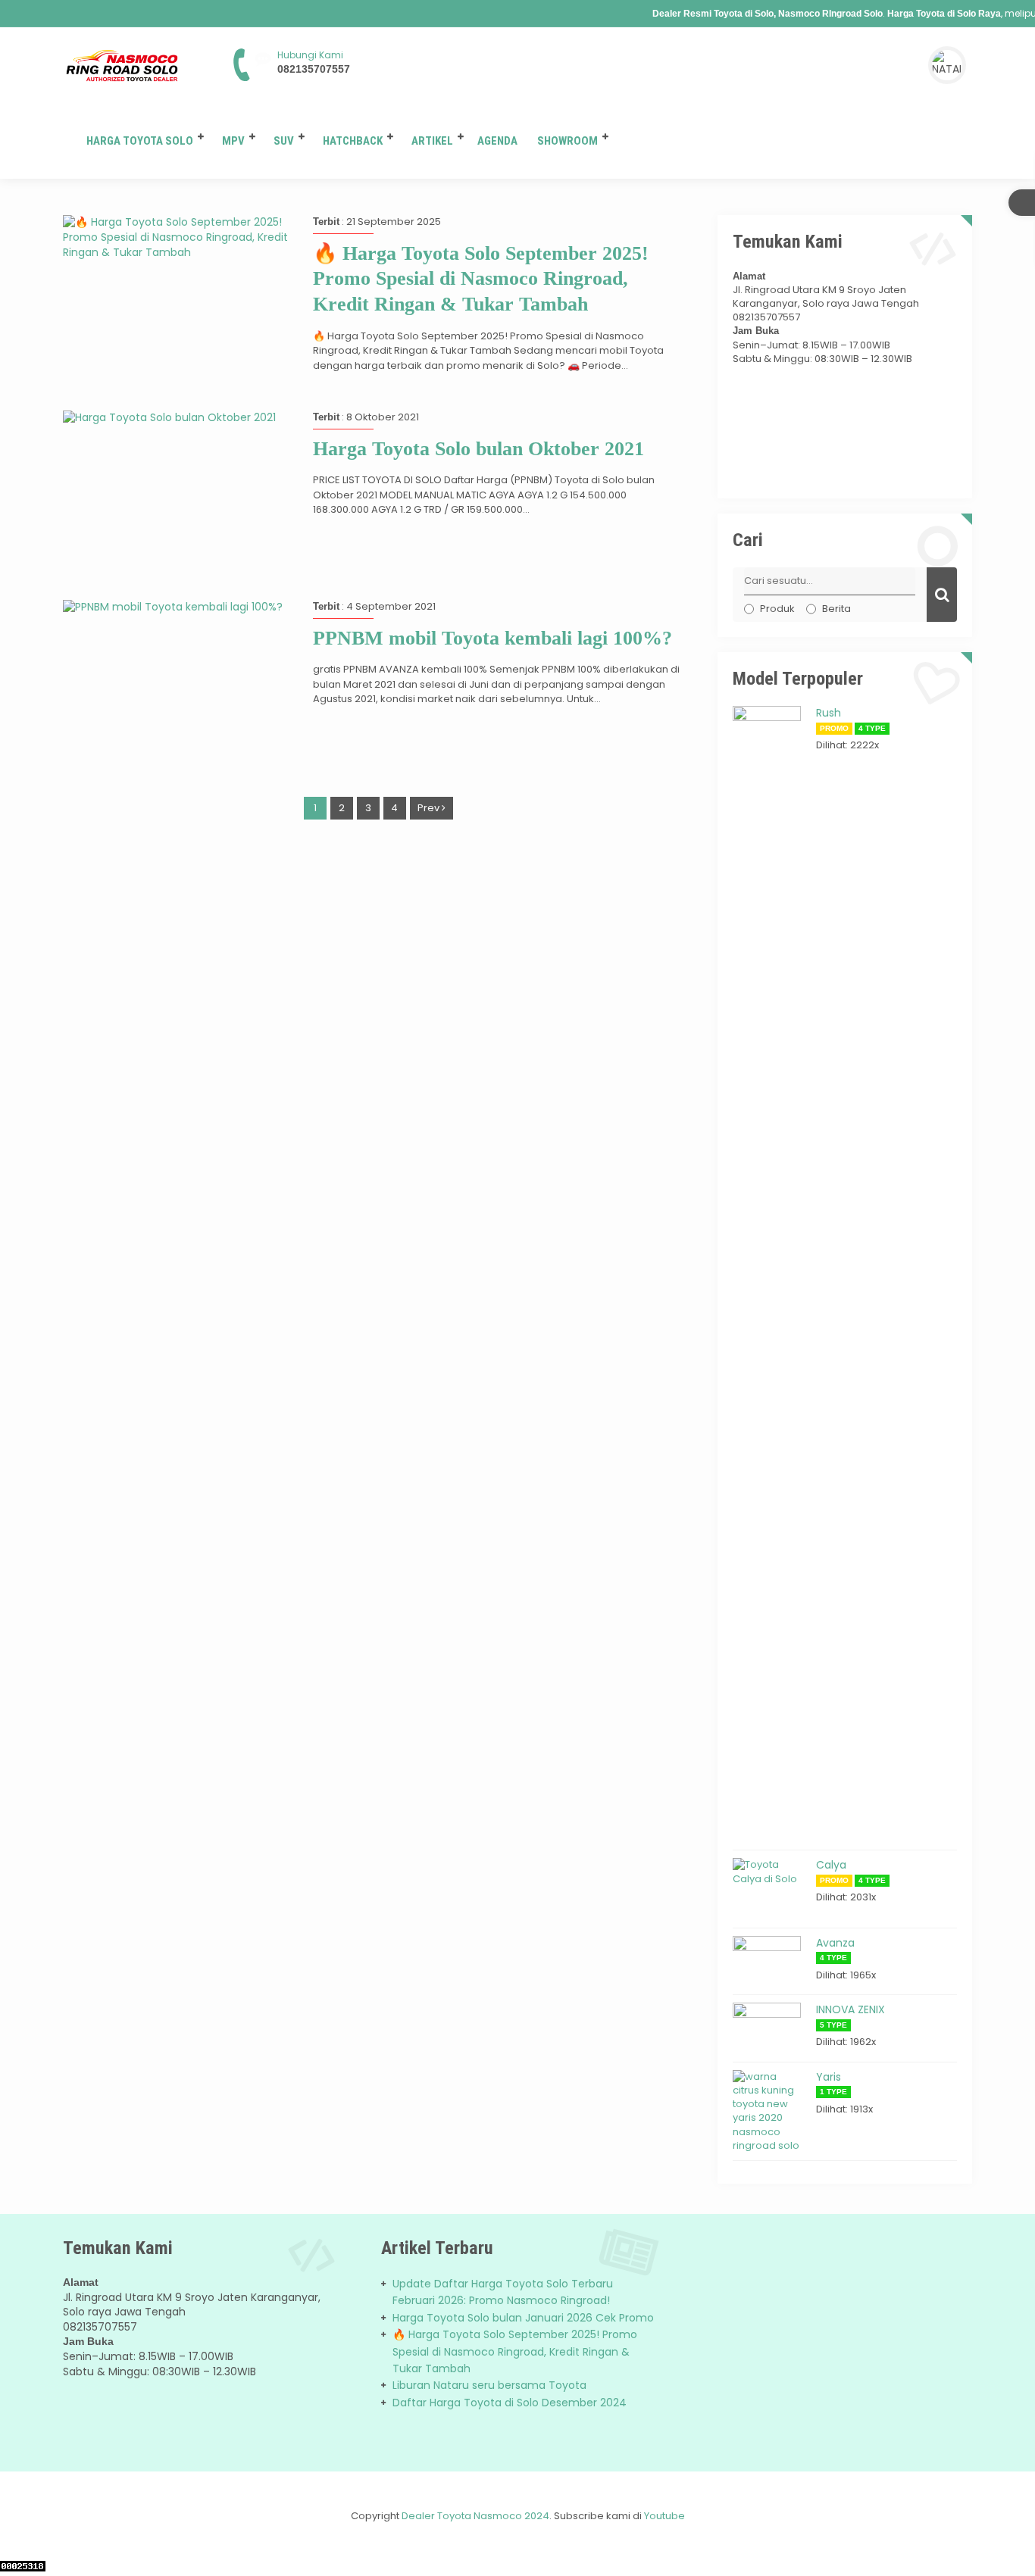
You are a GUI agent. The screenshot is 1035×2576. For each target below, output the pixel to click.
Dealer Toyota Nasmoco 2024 (475, 2516)
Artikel (432, 141)
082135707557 (314, 69)
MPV (233, 141)
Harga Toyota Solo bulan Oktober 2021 (478, 449)
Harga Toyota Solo (140, 141)
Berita (836, 609)
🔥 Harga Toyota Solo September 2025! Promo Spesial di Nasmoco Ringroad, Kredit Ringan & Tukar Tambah (481, 279)
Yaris (829, 2077)
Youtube (664, 2516)
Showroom (568, 141)
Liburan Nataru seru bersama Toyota (489, 2385)
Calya (831, 1865)
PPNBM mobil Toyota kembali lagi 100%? (492, 638)
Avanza (835, 1943)
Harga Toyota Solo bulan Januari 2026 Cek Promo (523, 2318)
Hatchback (353, 141)
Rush (829, 713)
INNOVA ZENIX (851, 2009)
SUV (284, 141)
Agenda (497, 141)
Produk (777, 609)
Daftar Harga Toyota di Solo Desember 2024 (510, 2403)
